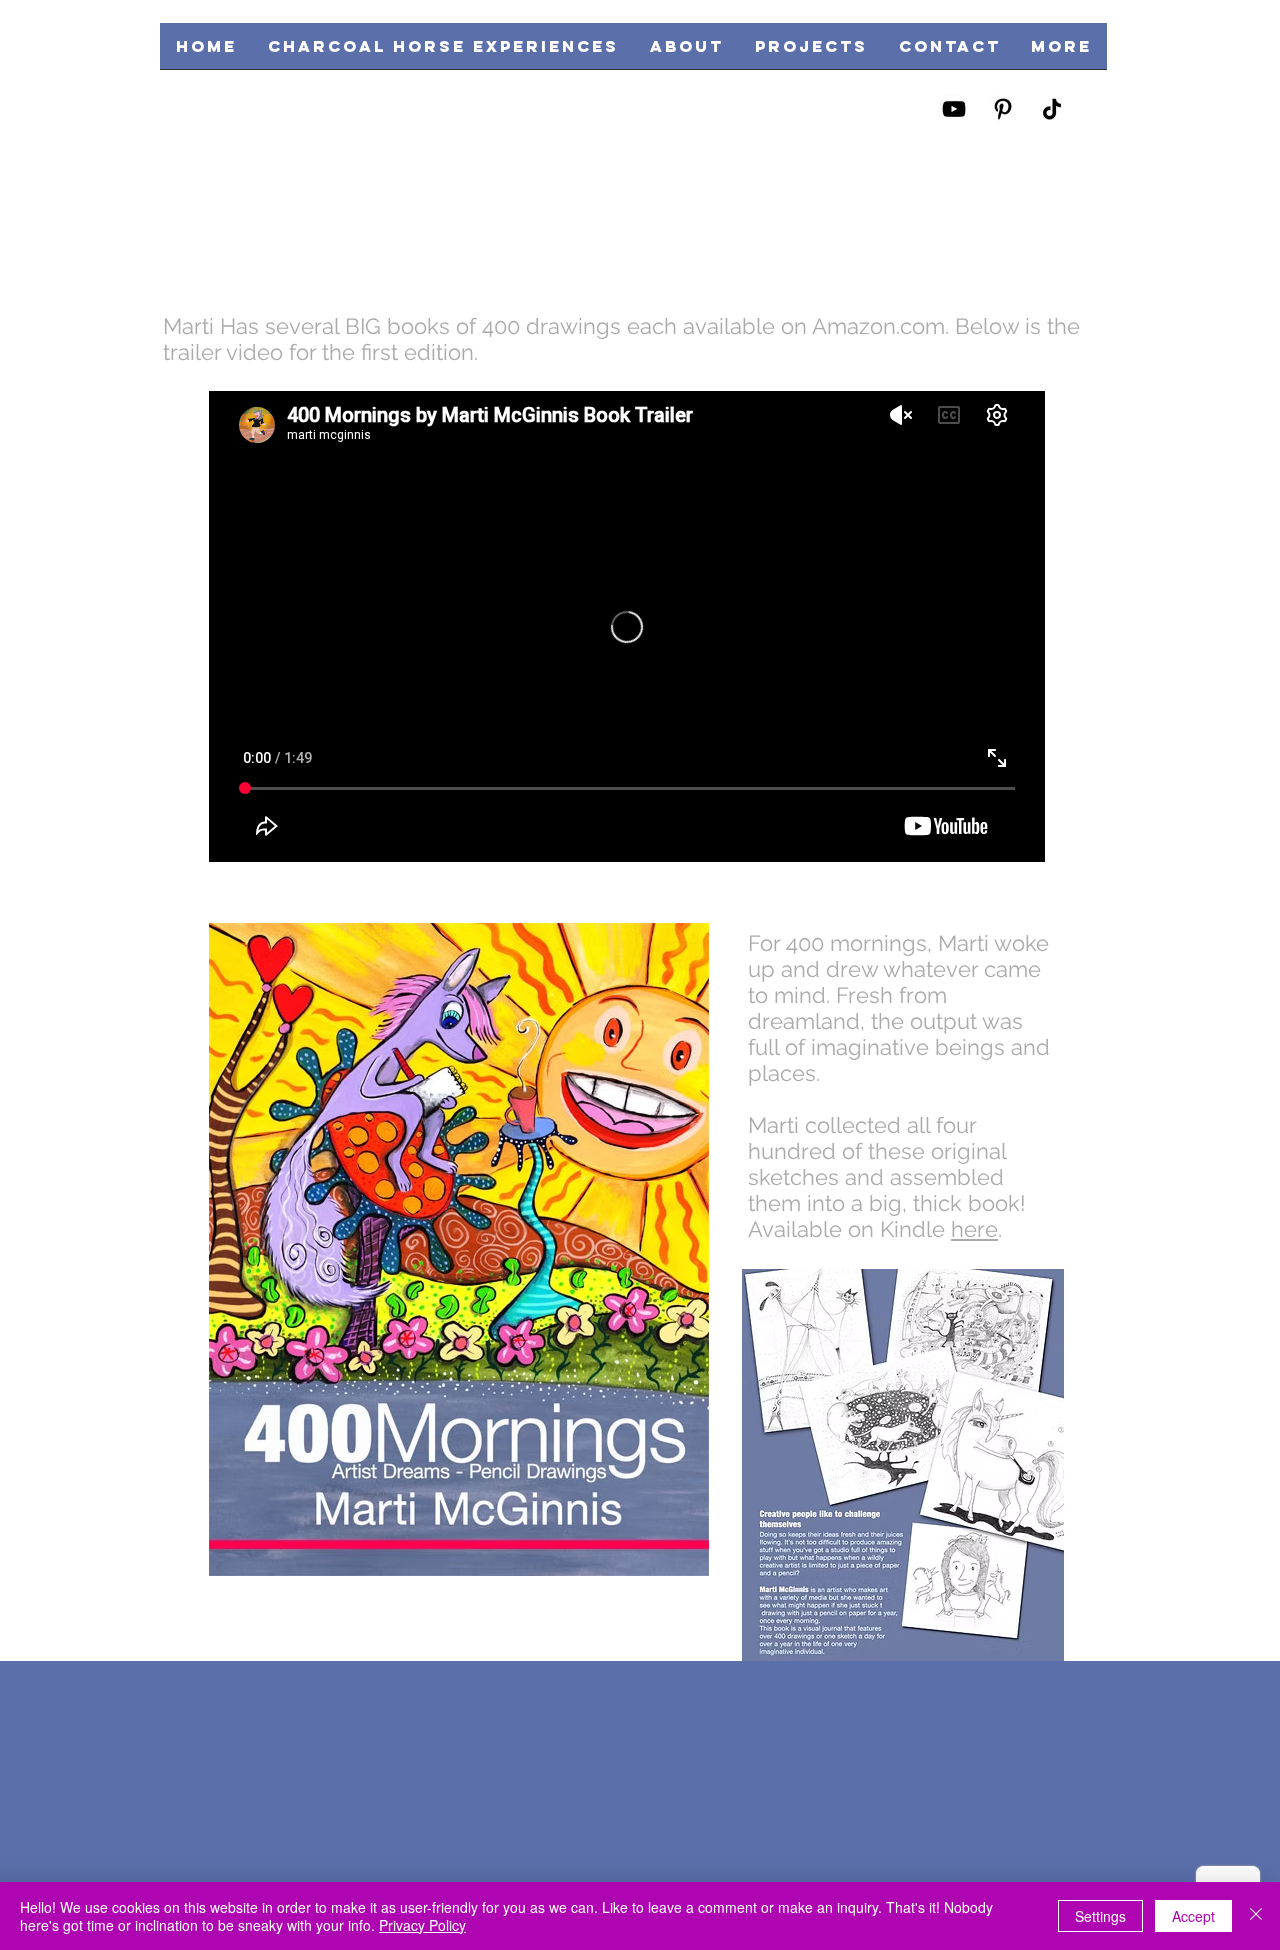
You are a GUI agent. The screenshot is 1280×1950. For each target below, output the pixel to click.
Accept (1193, 1916)
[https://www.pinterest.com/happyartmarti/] (1003, 109)
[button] (811, 52)
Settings (1100, 1916)
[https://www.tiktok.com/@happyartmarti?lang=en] (1052, 109)
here (974, 1229)
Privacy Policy (422, 1925)
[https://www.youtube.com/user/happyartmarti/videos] (954, 109)
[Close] (1256, 1916)
